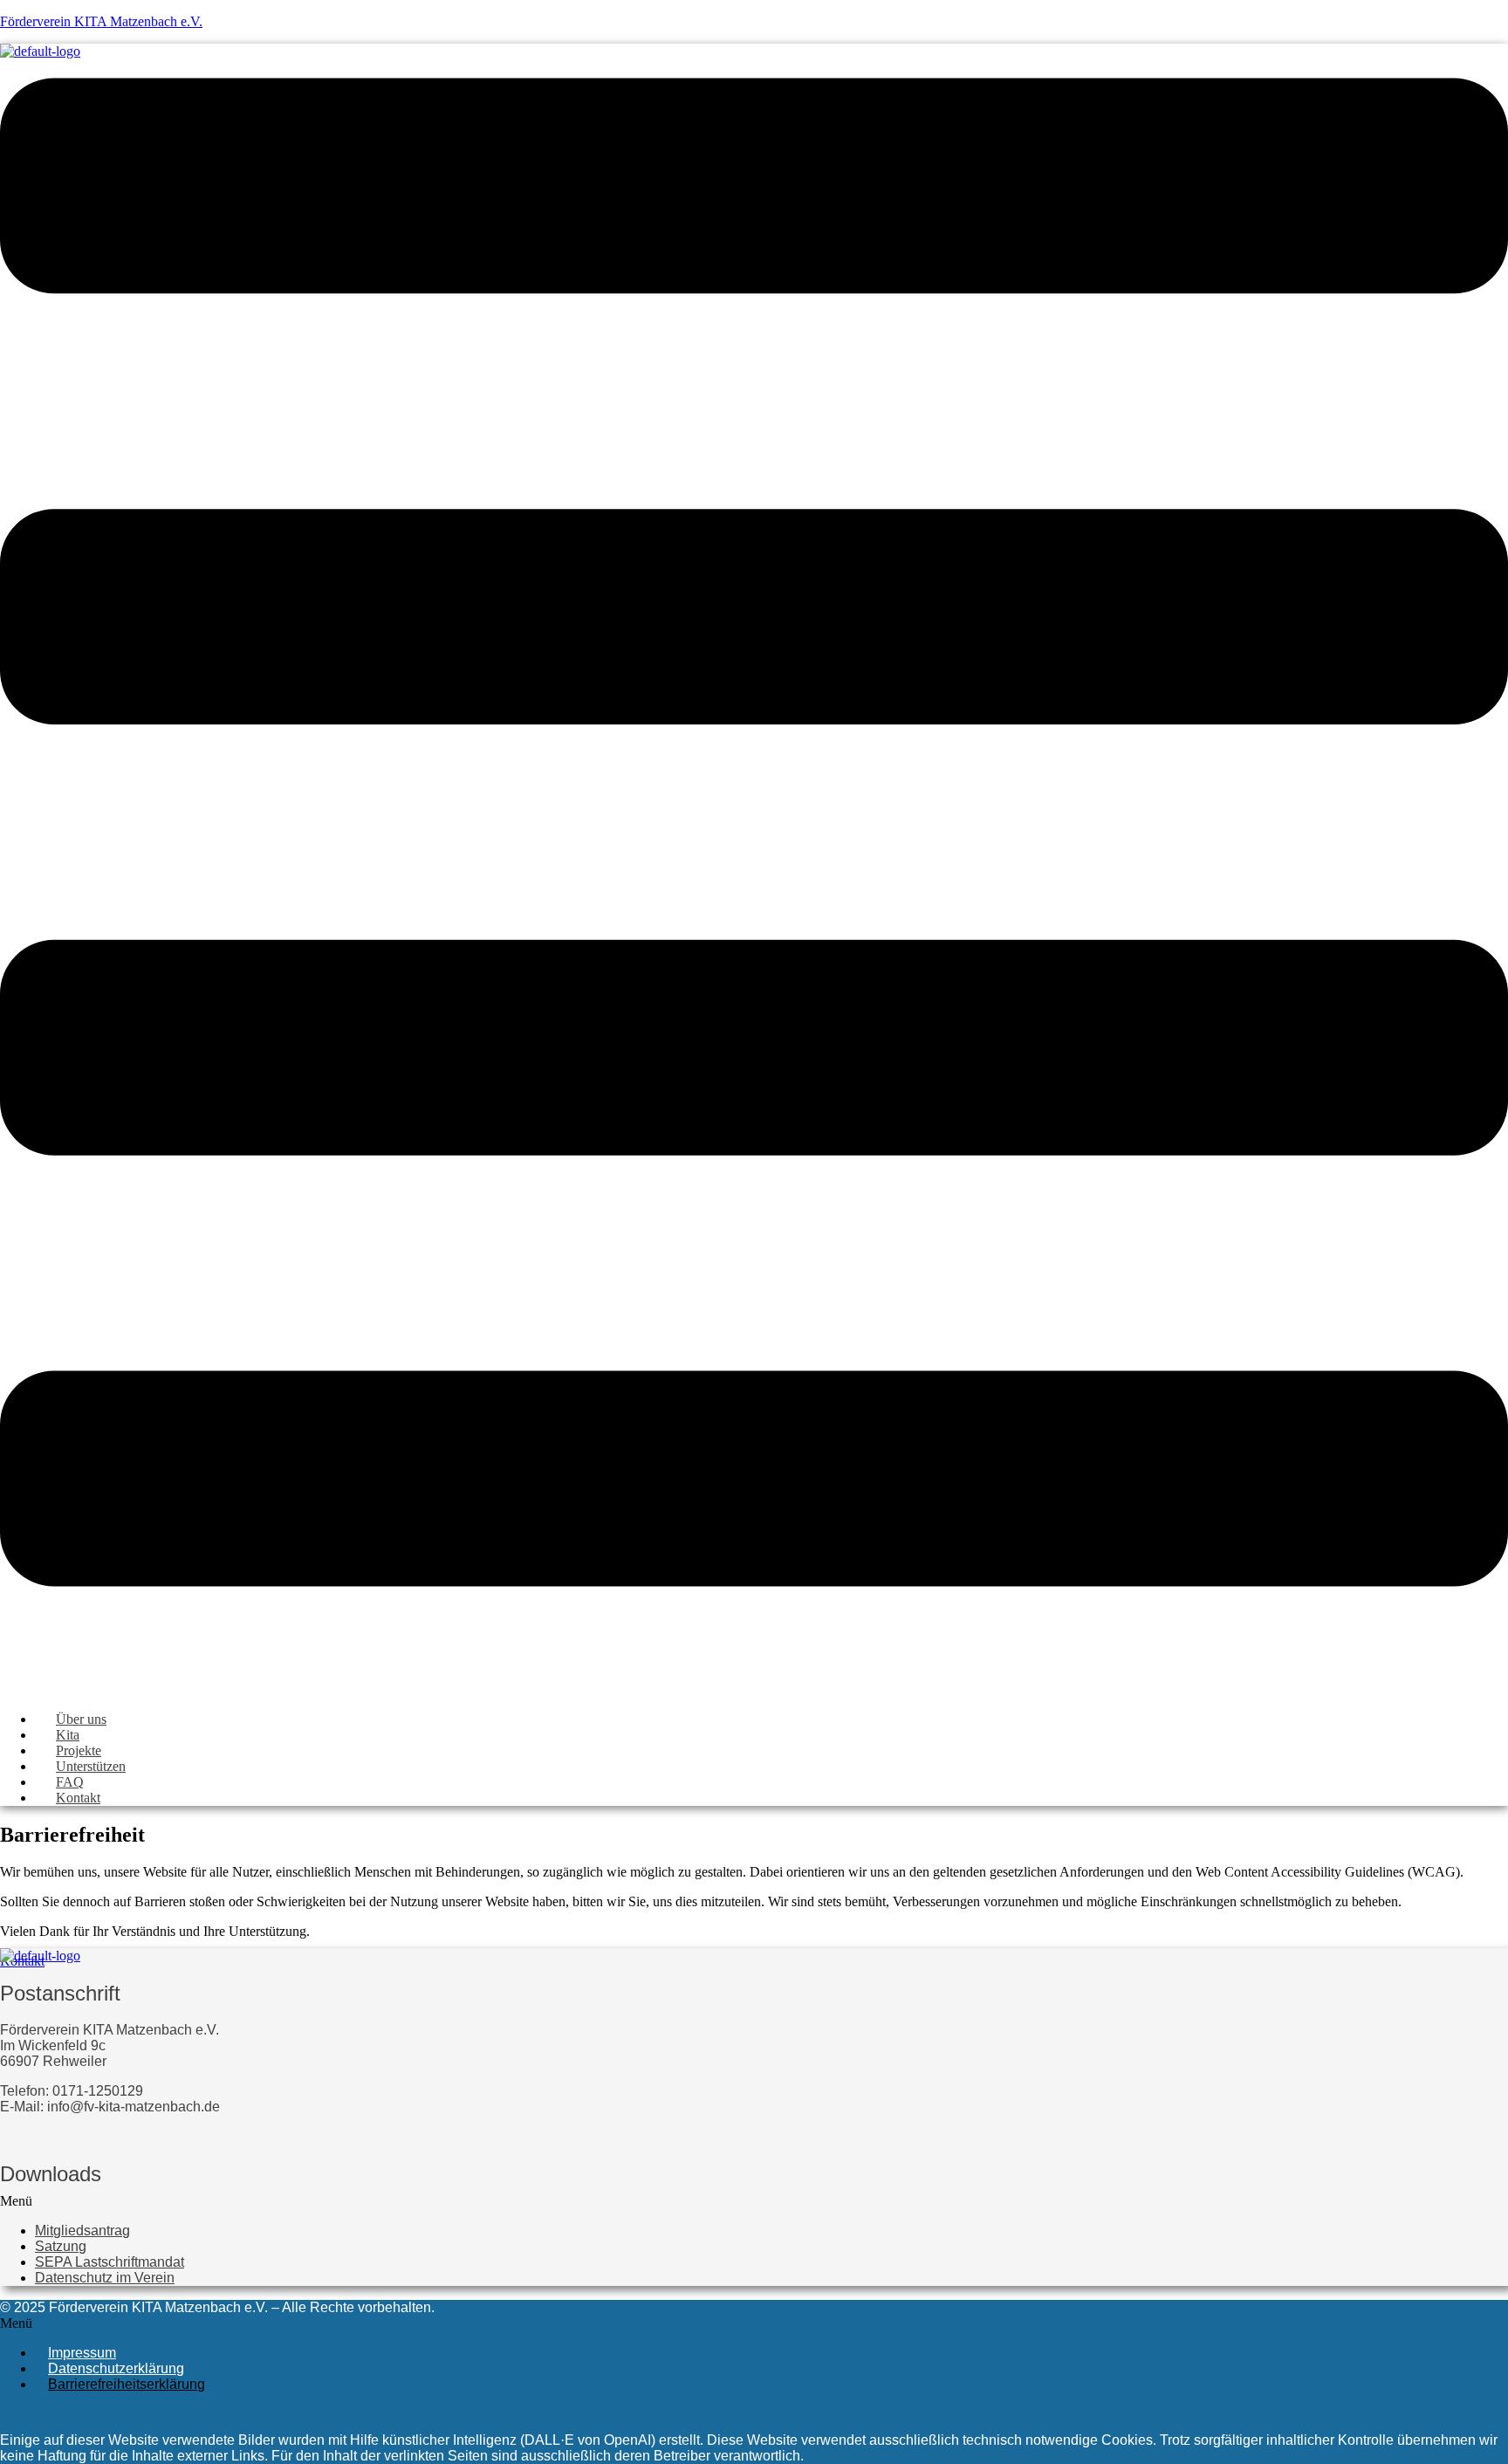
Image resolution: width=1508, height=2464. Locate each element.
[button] (754, 2201)
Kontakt (78, 1798)
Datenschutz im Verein (105, 2278)
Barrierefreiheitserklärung (127, 2384)
